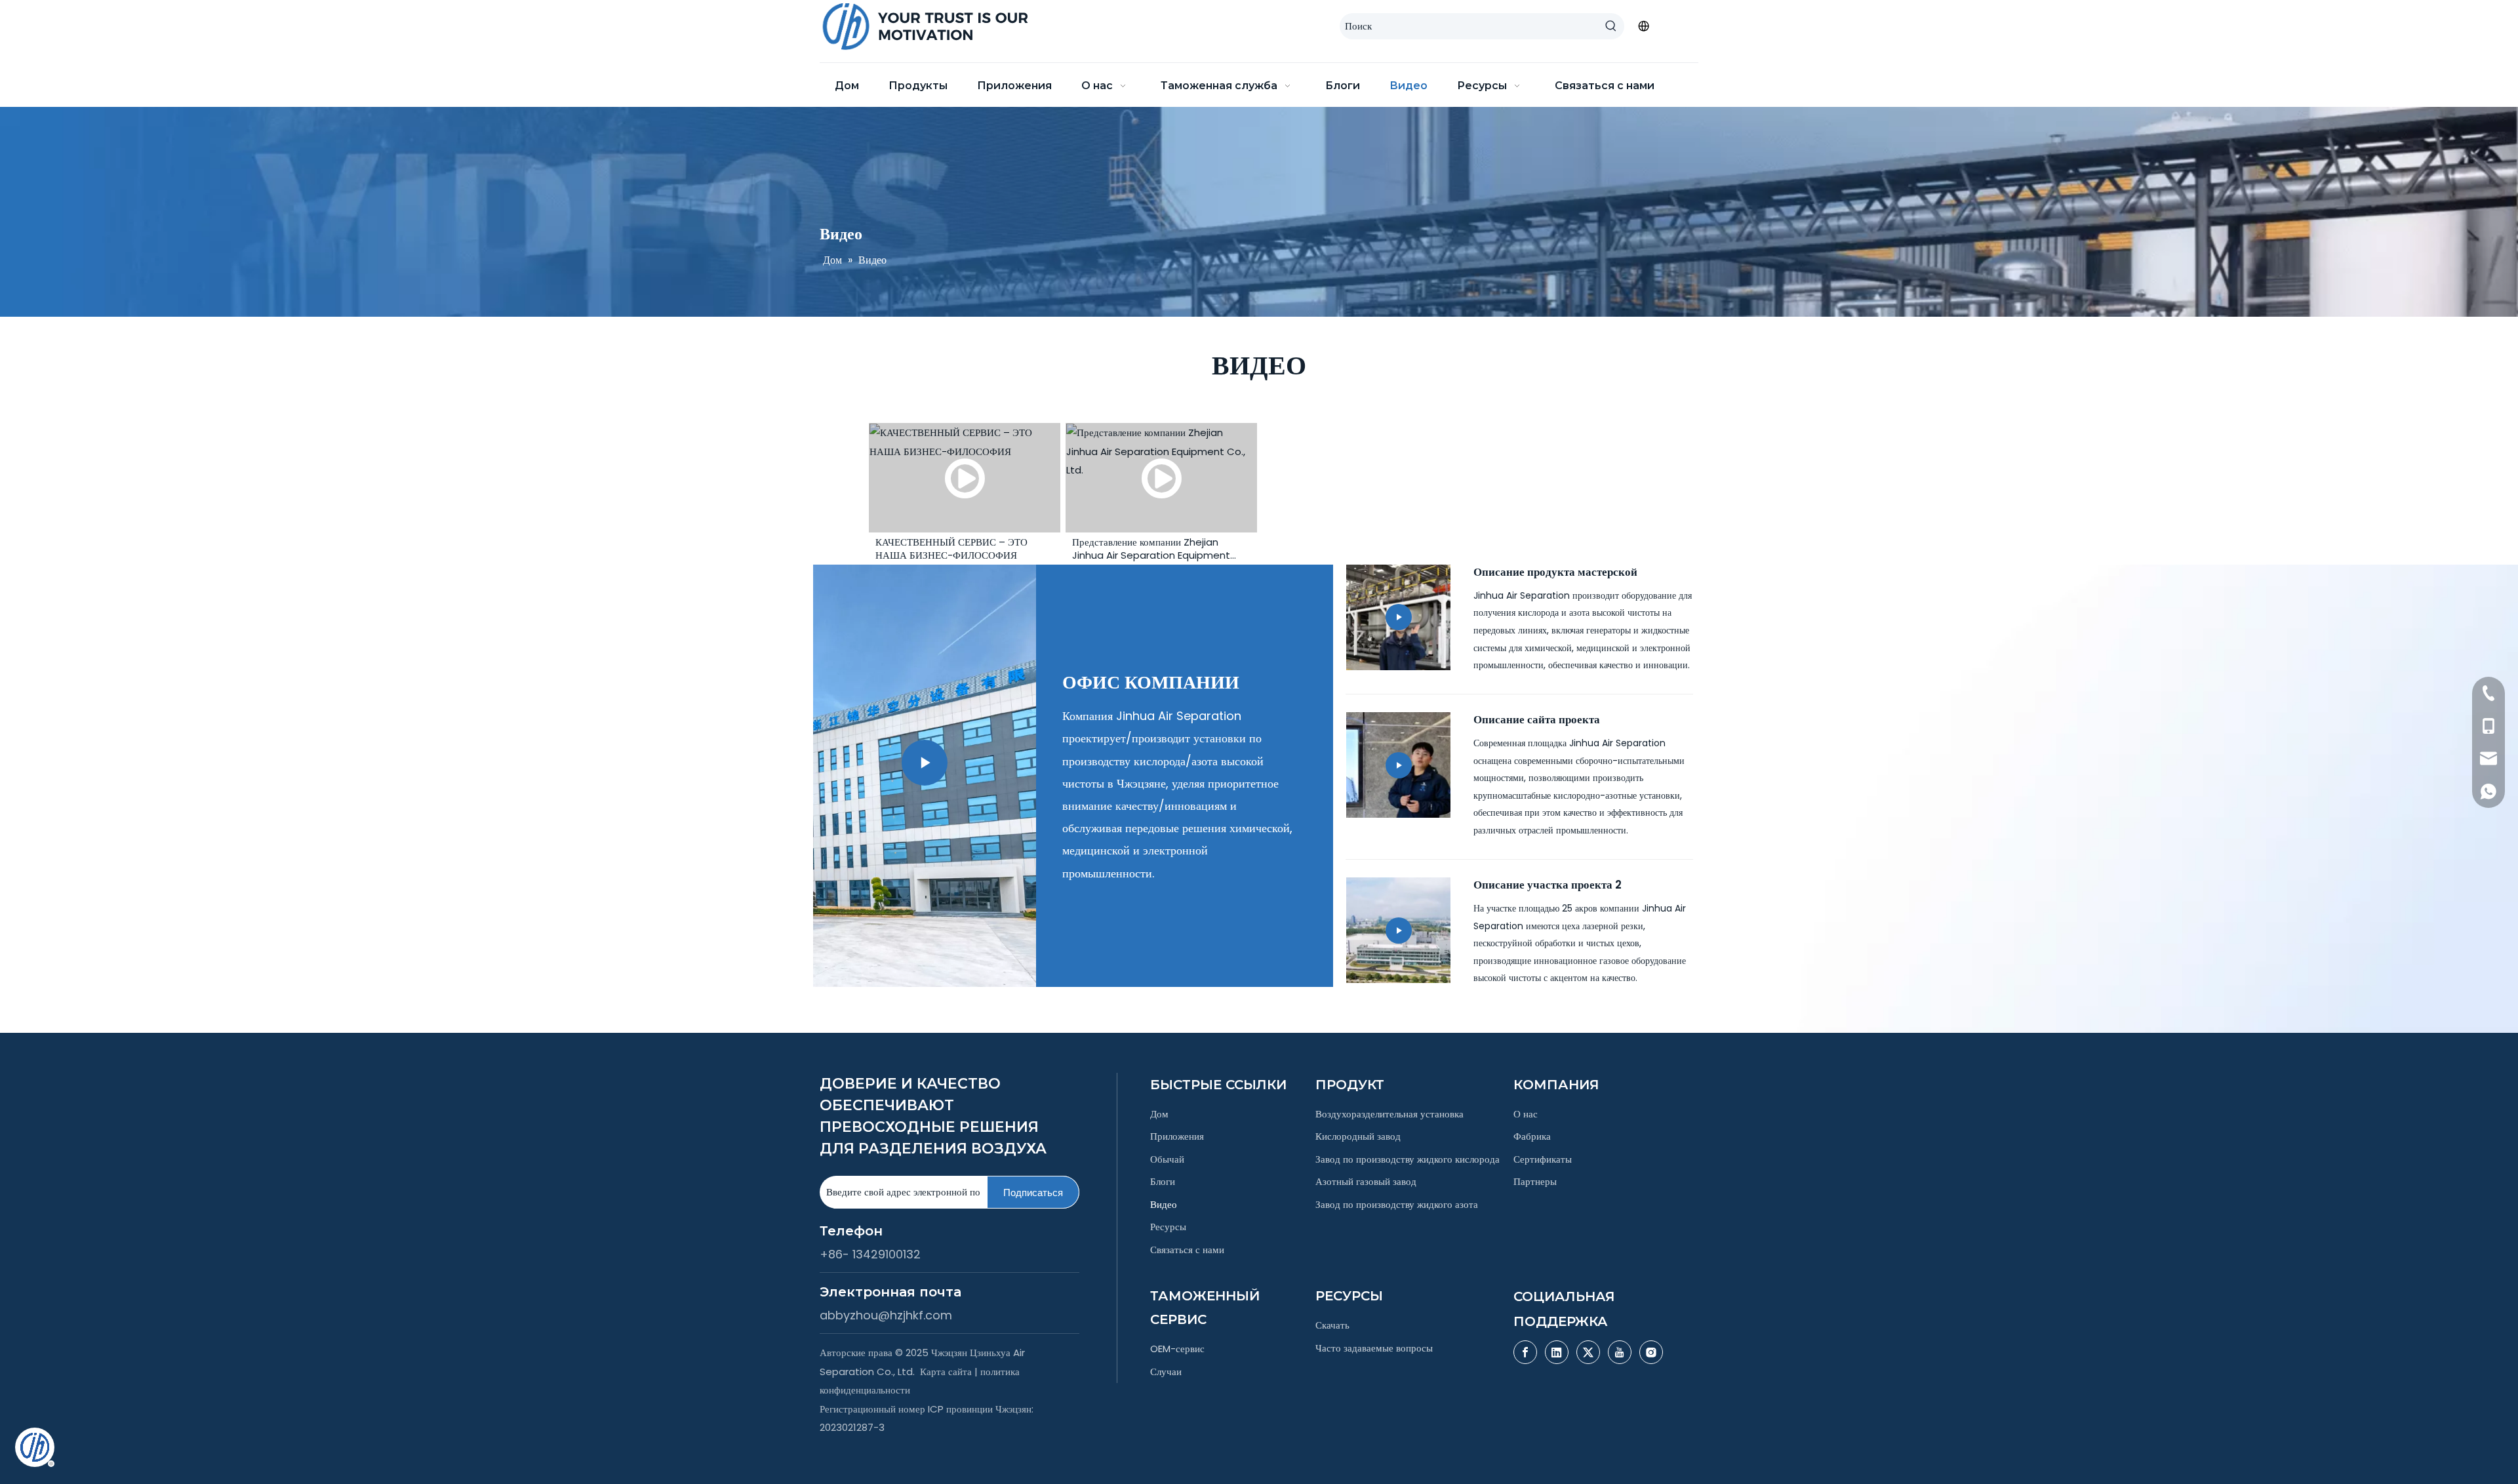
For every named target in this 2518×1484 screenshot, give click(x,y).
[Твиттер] (1588, 1352)
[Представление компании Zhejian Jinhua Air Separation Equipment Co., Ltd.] (1161, 478)
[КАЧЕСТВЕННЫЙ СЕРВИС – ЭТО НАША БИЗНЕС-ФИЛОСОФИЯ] (965, 478)
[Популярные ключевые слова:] (1611, 26)
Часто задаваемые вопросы (1374, 1348)
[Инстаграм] (1651, 1352)
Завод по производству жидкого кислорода (1408, 1159)
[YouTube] (1620, 1352)
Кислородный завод (1358, 1136)
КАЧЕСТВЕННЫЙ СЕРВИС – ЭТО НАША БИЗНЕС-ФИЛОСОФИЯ (951, 549)
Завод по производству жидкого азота (1397, 1204)
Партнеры (1535, 1181)
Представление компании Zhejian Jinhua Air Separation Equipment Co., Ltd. (1151, 549)
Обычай (1167, 1159)
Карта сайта (946, 1372)
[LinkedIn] (1557, 1352)
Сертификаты (1543, 1159)
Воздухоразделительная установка (1389, 1114)
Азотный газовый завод (1366, 1181)
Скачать (1332, 1325)
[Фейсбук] (1525, 1352)
